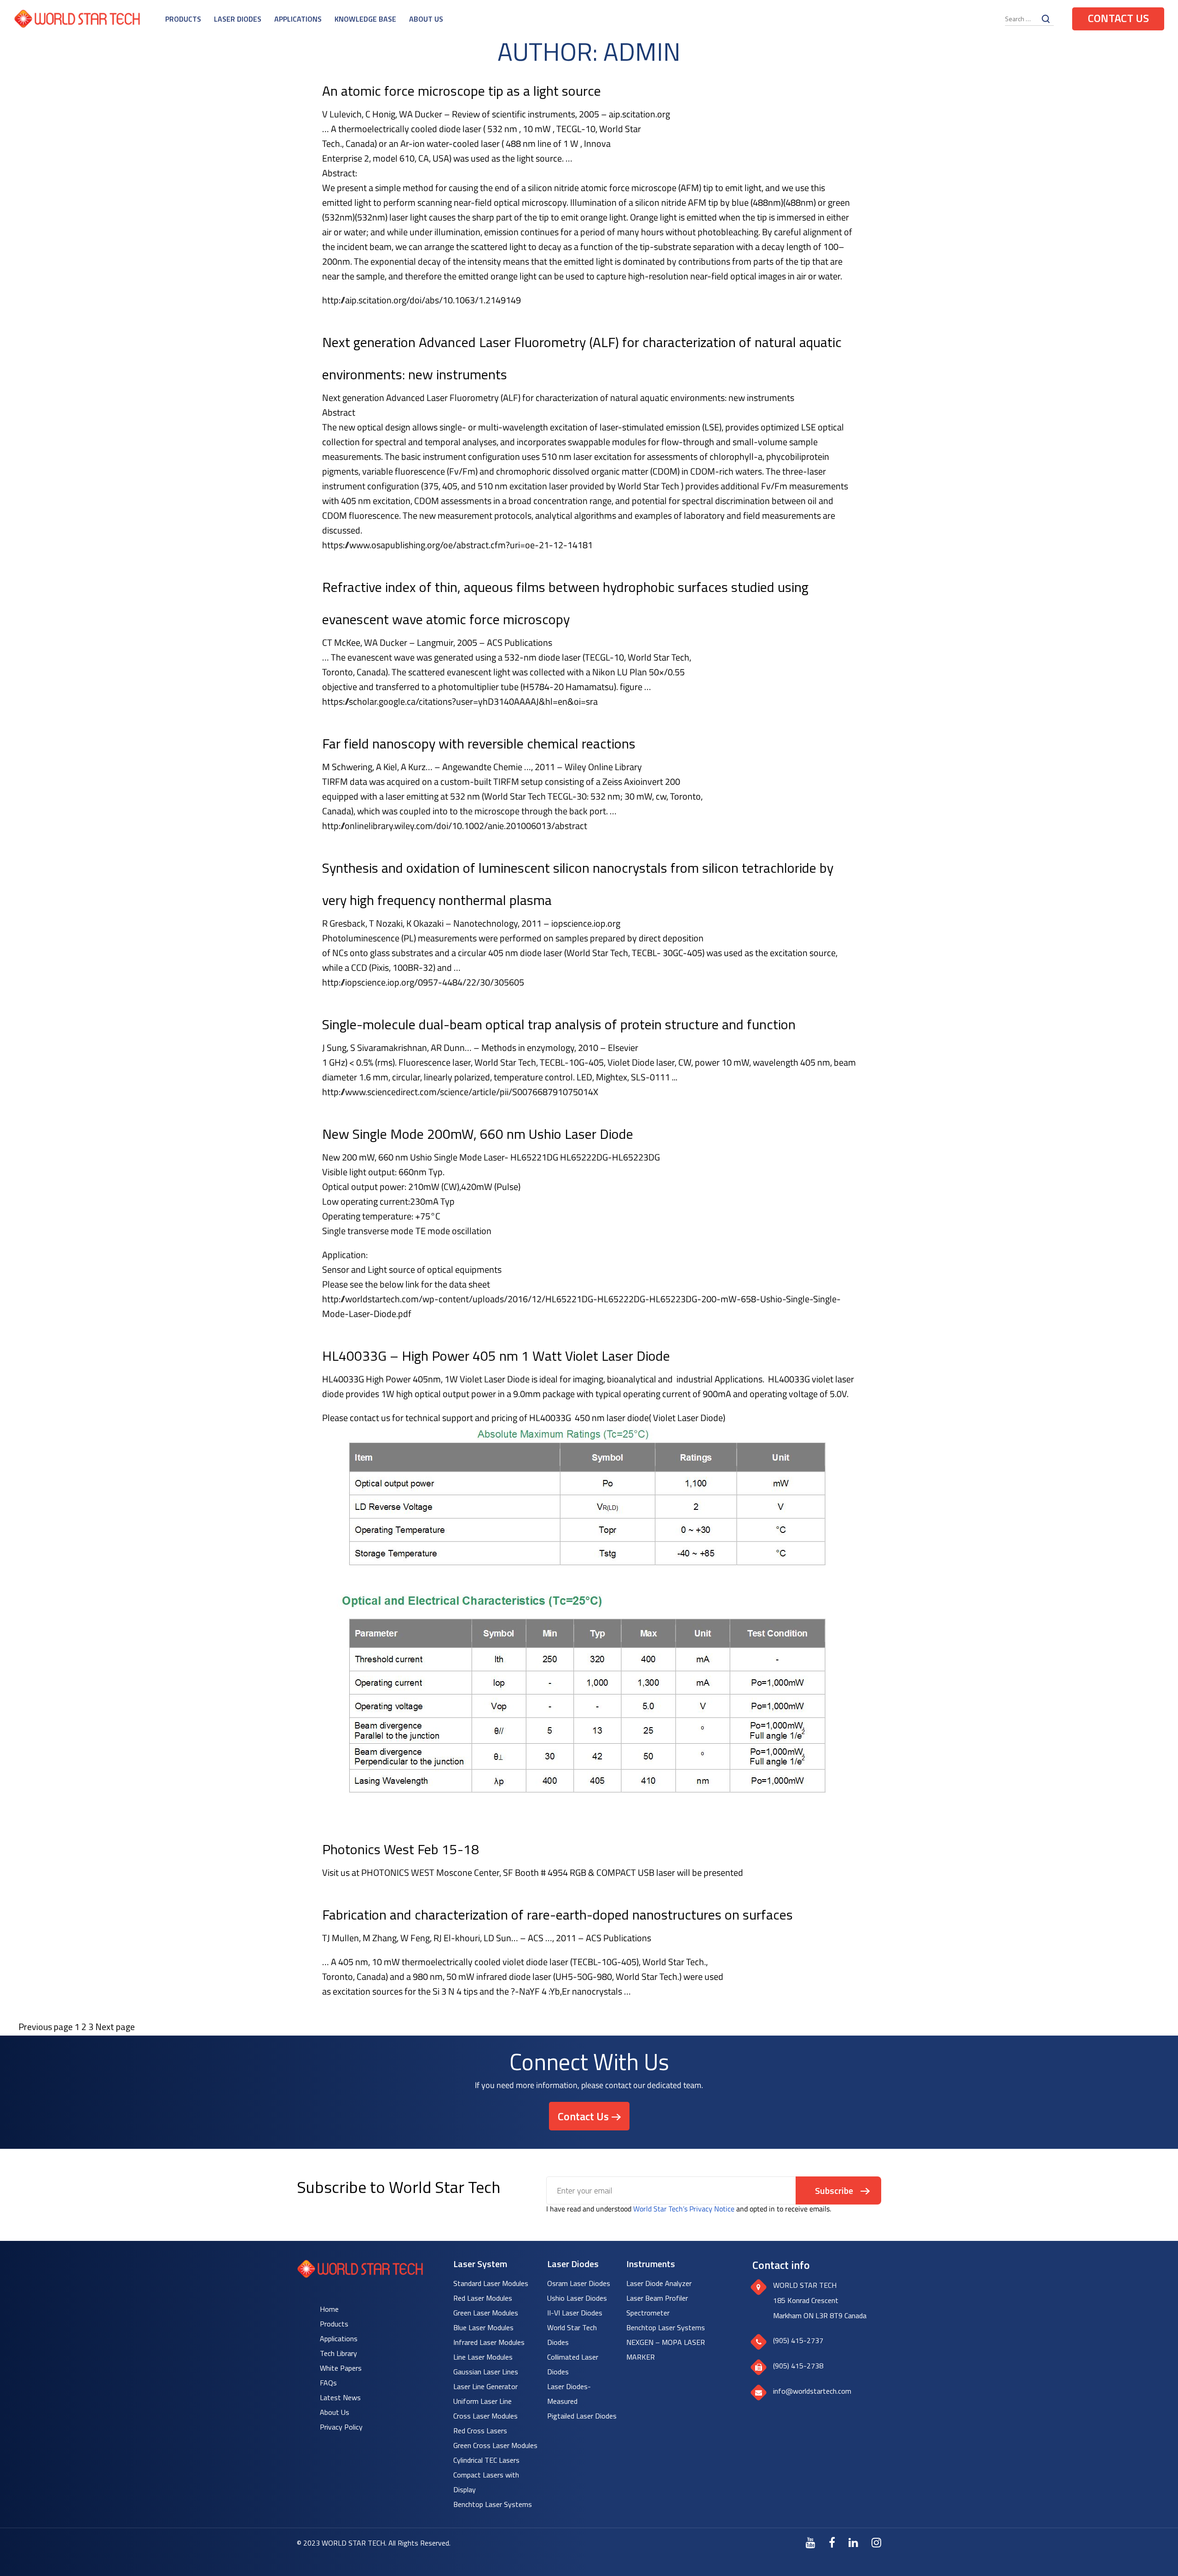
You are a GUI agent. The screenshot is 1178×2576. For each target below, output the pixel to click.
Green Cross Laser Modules (495, 2445)
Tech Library (338, 2353)
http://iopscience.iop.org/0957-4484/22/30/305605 (423, 982)
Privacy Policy (341, 2427)
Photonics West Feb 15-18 (401, 1849)
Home (329, 2309)
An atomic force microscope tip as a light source (462, 91)
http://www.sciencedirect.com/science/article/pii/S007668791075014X (460, 1092)
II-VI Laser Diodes (575, 2313)
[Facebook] (832, 2542)
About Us (426, 19)
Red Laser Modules (483, 2298)
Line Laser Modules (483, 2357)
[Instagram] (876, 2542)
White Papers (341, 2368)
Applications (298, 19)
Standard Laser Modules (491, 2283)
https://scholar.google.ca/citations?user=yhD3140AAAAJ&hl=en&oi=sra (460, 701)
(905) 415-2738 (798, 2366)
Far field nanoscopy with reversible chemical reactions (479, 743)
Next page (115, 2027)
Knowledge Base (365, 19)
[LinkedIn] (853, 2542)
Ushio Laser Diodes (577, 2298)
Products (183, 19)
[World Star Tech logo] (360, 2275)
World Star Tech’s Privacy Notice (684, 2209)
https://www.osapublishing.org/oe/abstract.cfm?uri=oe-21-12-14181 (457, 545)
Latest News (340, 2397)
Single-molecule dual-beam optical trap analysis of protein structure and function (559, 1024)
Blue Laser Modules (483, 2327)
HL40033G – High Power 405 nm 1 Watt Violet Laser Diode (496, 1356)
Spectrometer (648, 2313)
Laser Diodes (238, 19)
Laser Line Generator (485, 2386)
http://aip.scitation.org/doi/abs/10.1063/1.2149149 (422, 300)
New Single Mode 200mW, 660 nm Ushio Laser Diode (478, 1134)
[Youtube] (811, 2542)
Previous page (46, 2027)
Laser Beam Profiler (657, 2298)
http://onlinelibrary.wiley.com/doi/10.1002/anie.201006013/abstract (455, 826)
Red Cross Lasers (480, 2431)
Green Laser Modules (486, 2313)
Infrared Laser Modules (489, 2342)
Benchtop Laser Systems (493, 2504)
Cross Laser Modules (485, 2416)
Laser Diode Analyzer (659, 2283)
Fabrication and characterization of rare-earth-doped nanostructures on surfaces (557, 1915)
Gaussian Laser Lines (486, 2372)
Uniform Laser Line (482, 2401)
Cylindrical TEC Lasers (486, 2460)
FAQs (328, 2383)
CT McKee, (342, 642)
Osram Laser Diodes (579, 2283)
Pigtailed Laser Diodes (582, 2416)
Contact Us (1118, 18)
